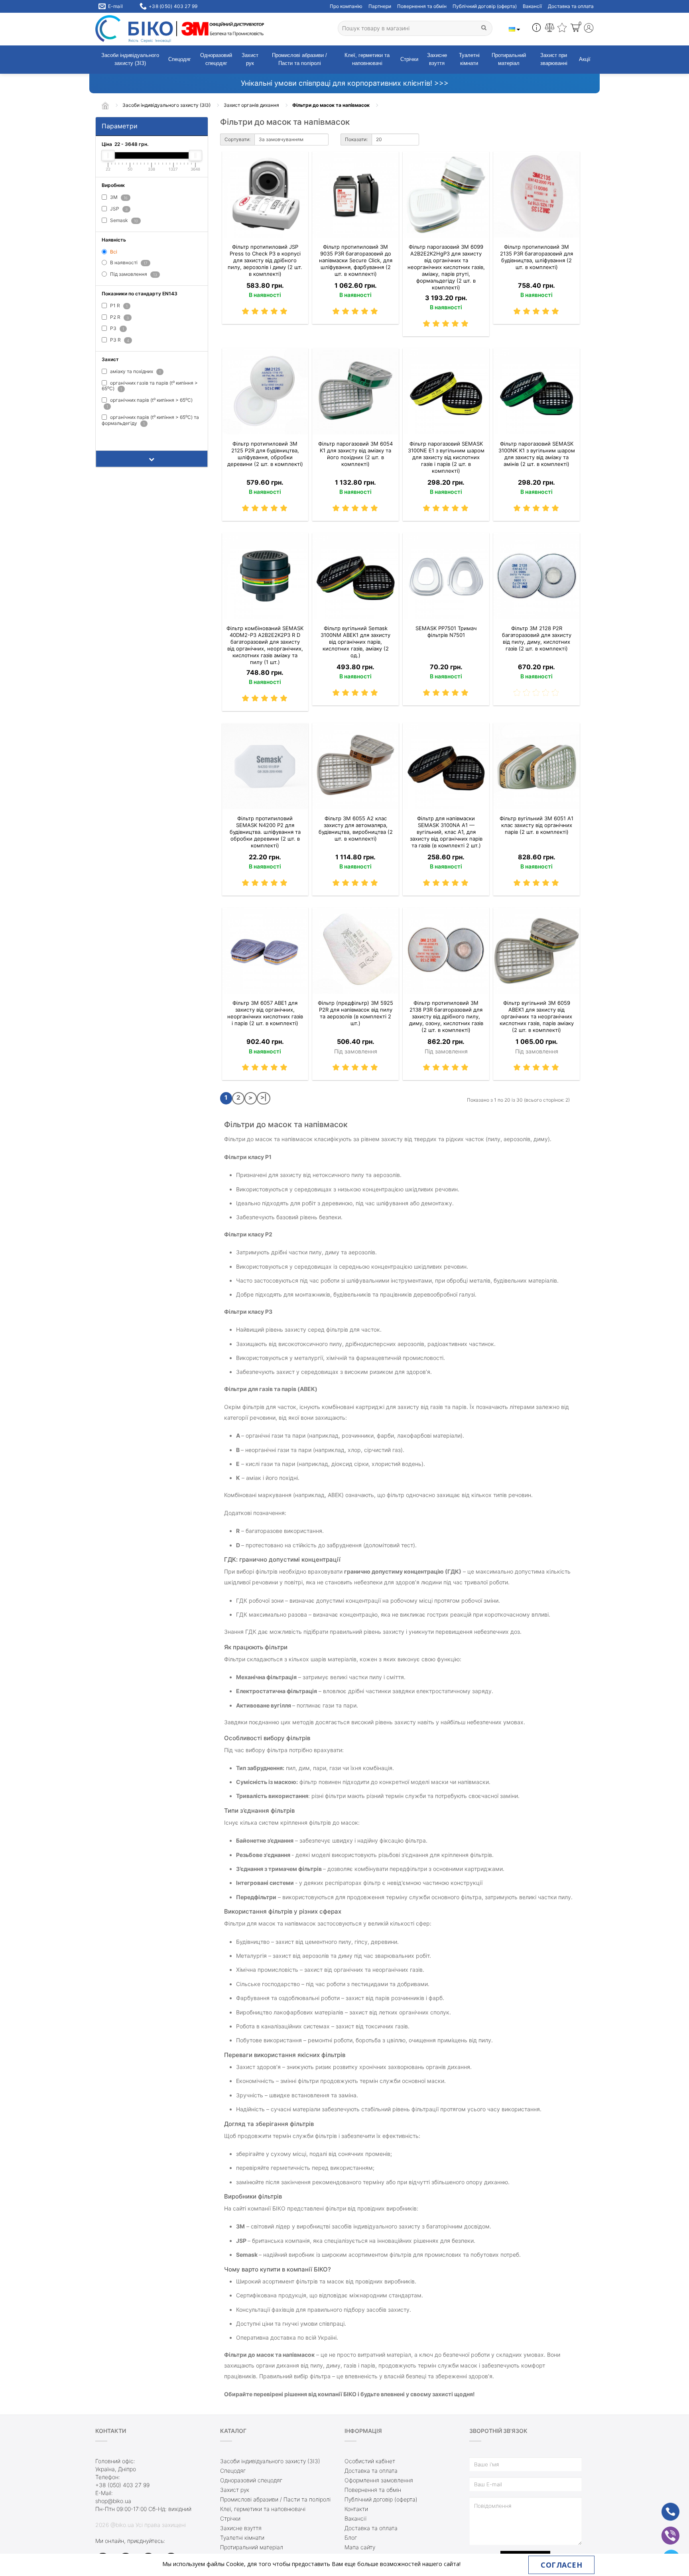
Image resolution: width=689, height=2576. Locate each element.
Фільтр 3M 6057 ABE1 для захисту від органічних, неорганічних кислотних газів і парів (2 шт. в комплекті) (265, 1013)
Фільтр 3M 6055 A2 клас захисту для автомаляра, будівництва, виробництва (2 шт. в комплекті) (356, 828)
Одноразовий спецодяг (216, 59)
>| (264, 1097)
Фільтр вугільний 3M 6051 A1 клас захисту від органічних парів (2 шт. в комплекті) (536, 825)
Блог (351, 2538)
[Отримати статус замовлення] (536, 29)
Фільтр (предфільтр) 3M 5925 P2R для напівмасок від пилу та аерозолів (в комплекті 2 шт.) (355, 1013)
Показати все (122, 436)
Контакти (356, 2509)
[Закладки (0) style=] (562, 29)
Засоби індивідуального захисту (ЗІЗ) (130, 59)
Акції (585, 59)
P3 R (119, 340)
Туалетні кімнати (469, 59)
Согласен (561, 2565)
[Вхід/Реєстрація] (589, 29)
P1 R (118, 306)
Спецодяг (180, 59)
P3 (116, 329)
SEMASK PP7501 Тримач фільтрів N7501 (446, 632)
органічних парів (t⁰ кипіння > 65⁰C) (150, 403)
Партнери (380, 6)
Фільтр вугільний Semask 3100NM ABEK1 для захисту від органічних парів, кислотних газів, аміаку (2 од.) (355, 642)
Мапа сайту (360, 2547)
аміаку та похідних (135, 372)
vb (664, 2530)
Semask (123, 220)
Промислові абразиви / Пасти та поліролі (299, 59)
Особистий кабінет (370, 2461)
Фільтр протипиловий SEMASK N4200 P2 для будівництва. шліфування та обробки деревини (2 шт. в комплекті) (265, 832)
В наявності (128, 262)
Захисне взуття (437, 59)
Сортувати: (237, 139)
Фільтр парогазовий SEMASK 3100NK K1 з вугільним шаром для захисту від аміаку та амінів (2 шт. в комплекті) (537, 454)
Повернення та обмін (422, 6)
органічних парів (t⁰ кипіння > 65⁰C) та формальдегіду (150, 420)
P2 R (119, 317)
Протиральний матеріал (509, 59)
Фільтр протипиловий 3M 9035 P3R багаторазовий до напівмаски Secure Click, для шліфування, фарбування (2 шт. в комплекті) (356, 260)
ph (664, 2506)
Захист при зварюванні (554, 59)
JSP (118, 209)
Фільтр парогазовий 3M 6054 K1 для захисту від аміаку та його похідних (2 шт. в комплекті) (355, 454)
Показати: (356, 139)
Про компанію (346, 6)
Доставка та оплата (571, 6)
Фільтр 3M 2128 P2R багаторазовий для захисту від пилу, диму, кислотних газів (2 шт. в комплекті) (537, 638)
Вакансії (532, 6)
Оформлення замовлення (379, 2480)
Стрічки (409, 59)
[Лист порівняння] (550, 29)
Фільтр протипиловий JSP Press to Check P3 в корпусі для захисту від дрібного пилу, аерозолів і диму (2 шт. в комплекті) (265, 260)
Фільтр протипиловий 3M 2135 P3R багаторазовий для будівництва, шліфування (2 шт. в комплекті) (536, 257)
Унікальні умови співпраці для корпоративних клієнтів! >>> (345, 83)
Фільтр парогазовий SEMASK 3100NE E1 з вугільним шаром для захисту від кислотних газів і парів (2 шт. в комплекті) (446, 457)
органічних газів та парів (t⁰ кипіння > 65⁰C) (150, 386)
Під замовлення (133, 274)
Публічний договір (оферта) (485, 6)
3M (118, 197)
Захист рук (250, 59)
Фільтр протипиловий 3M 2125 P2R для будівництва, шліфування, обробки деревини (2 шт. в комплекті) (265, 454)
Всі (113, 252)
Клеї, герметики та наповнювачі (367, 59)
